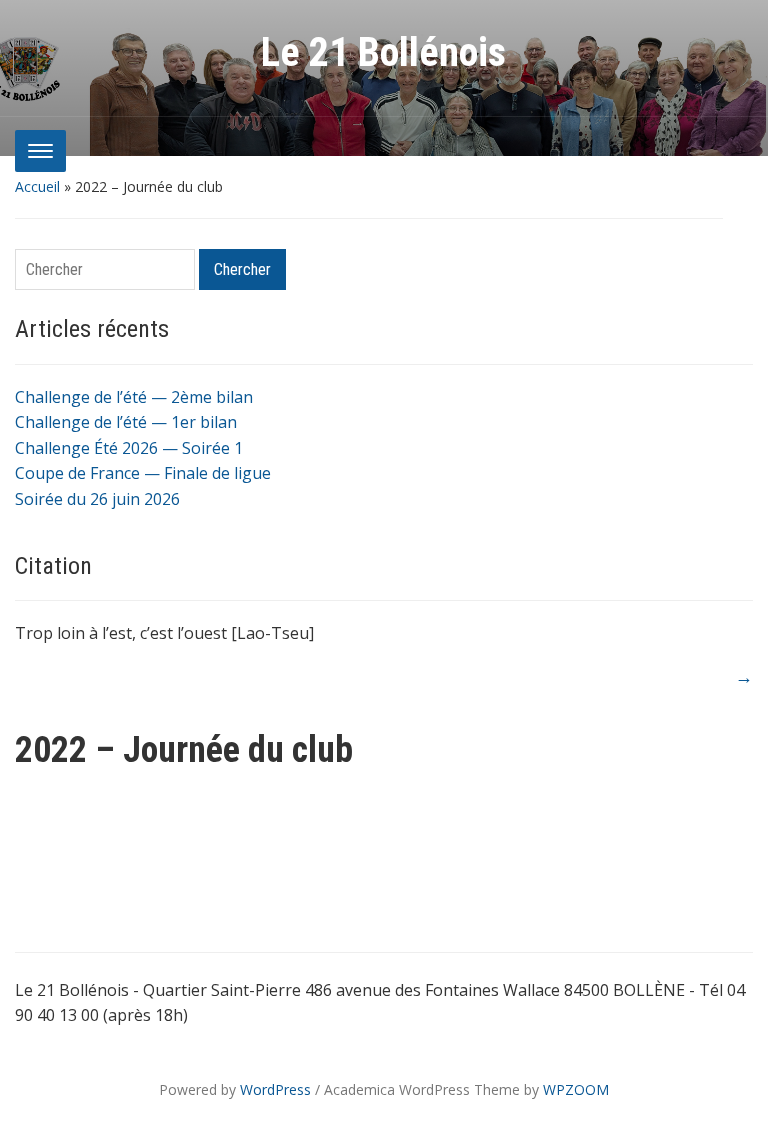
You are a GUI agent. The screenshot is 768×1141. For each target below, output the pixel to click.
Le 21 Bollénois (383, 52)
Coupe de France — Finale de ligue (143, 473)
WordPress (275, 1089)
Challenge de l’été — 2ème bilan (134, 397)
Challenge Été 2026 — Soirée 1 (129, 448)
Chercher (242, 269)
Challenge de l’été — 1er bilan (126, 422)
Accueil (37, 186)
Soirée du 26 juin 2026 (97, 499)
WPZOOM (576, 1089)
